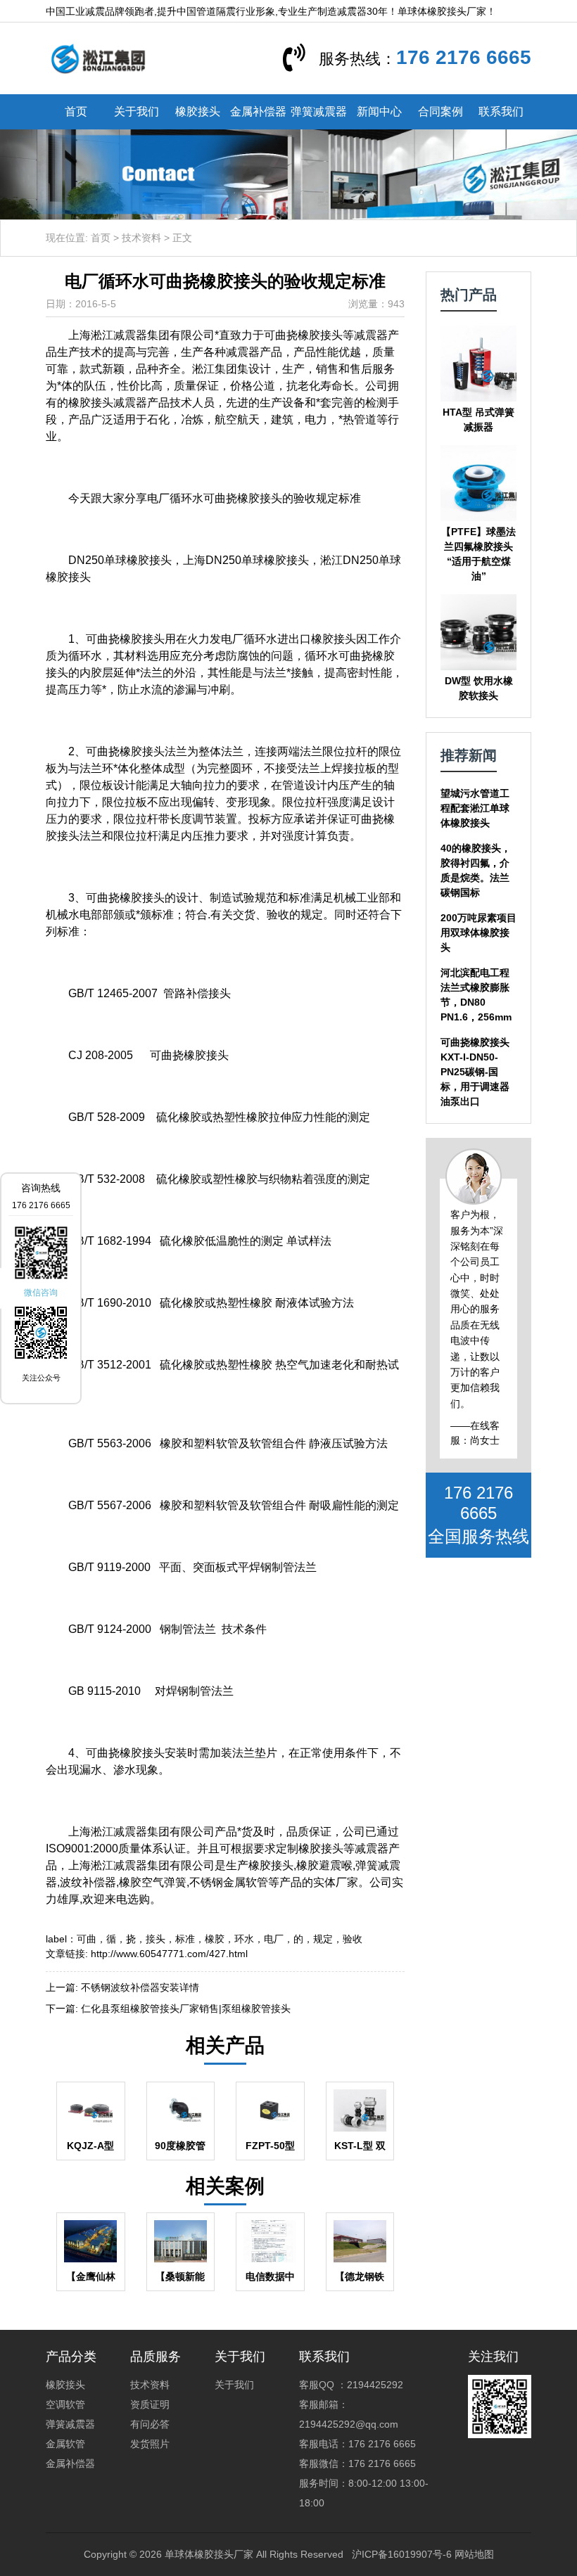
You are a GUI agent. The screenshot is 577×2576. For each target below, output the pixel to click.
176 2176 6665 (464, 57)
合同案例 (440, 111)
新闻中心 (379, 111)
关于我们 (137, 111)
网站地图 (474, 2554)
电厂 (274, 1939)
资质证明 (150, 2404)
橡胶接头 (198, 111)
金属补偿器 (258, 111)
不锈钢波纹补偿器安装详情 (140, 1987)
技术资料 (141, 238)
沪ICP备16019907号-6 (402, 2554)
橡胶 (215, 1939)
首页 (76, 111)
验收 (353, 1939)
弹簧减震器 (319, 111)
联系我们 (501, 111)
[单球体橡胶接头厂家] (98, 58)
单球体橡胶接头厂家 (209, 2554)
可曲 (87, 1939)
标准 (185, 1939)
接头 (156, 1939)
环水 (244, 1939)
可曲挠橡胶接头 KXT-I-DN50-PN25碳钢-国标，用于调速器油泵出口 (475, 1072)
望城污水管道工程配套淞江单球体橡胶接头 (475, 808)
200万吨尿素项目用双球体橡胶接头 (478, 933)
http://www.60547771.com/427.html (169, 1954)
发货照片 (150, 2444)
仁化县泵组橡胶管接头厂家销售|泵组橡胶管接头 (186, 2008)
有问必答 (150, 2424)
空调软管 (65, 2404)
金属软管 (65, 2444)
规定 (323, 1939)
